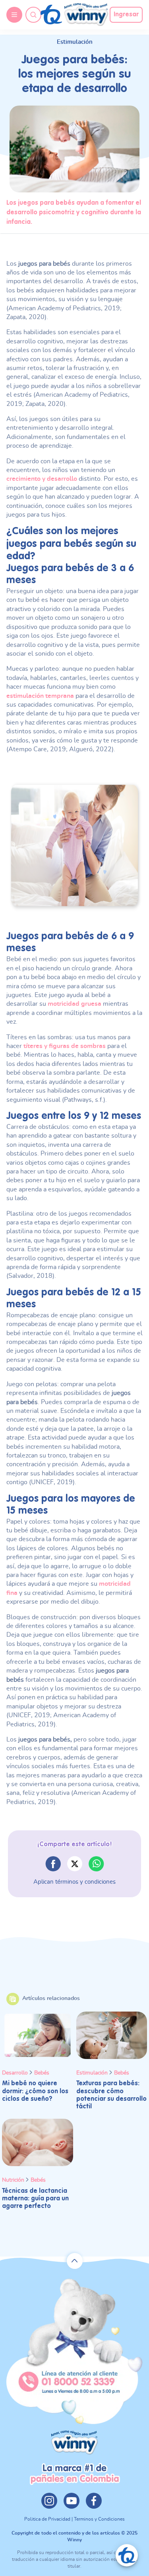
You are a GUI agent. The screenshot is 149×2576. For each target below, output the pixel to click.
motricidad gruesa (74, 1004)
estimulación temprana (40, 696)
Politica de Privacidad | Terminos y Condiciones (74, 2519)
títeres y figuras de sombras (65, 1046)
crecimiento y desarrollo (42, 479)
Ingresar (126, 15)
